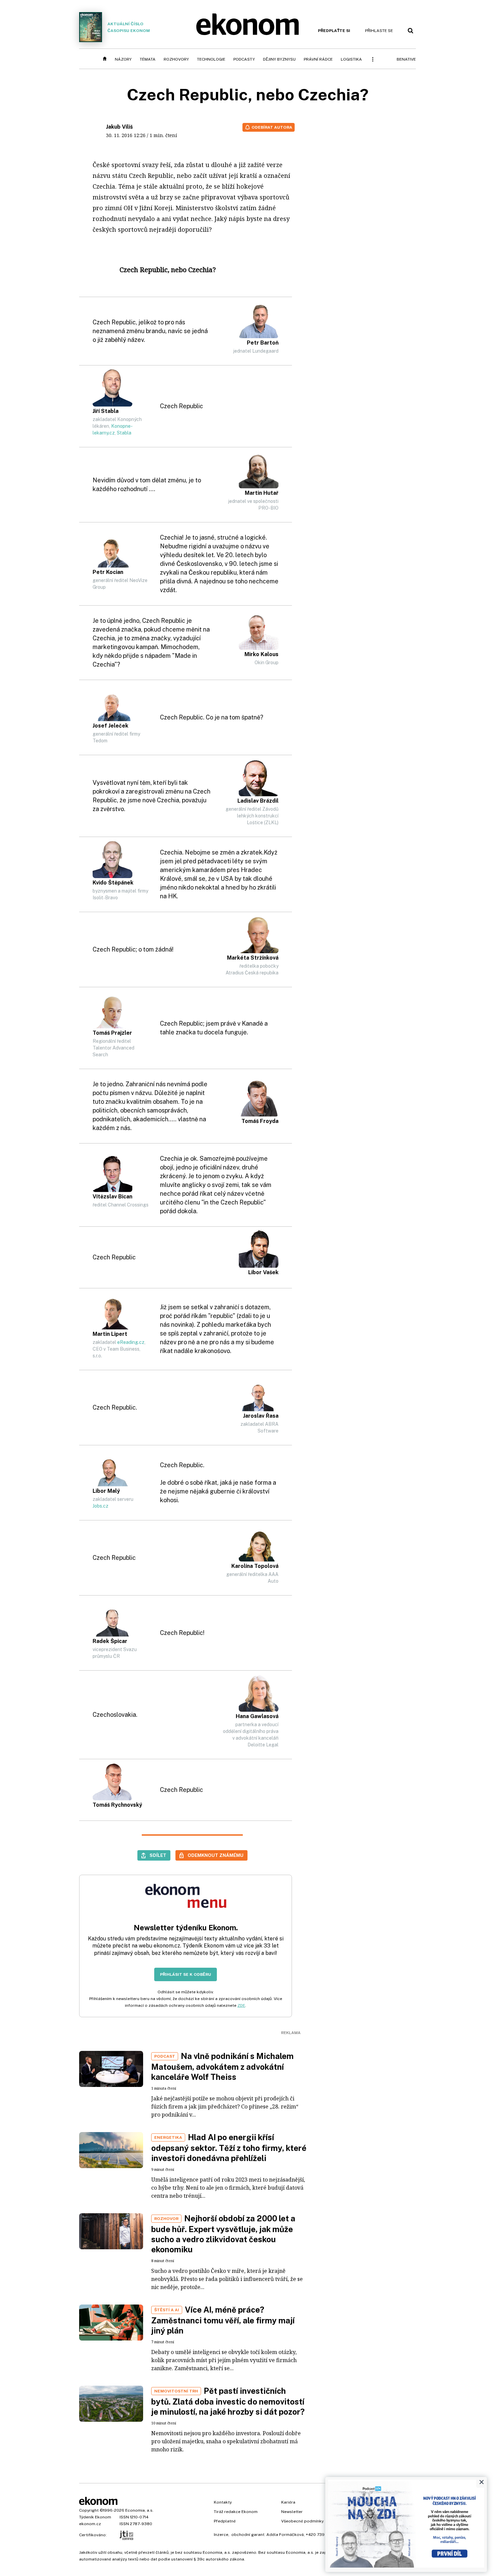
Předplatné (225, 2521)
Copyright (89, 2510)
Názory (123, 59)
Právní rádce (318, 59)
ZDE (241, 2005)
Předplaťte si (334, 31)
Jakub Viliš (119, 127)
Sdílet (158, 1855)
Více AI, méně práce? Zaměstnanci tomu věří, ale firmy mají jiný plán (223, 2320)
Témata (148, 59)
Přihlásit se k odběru (186, 1974)
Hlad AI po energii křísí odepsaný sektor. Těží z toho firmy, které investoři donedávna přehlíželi (229, 2148)
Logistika (351, 59)
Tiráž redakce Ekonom (236, 2512)
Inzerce (221, 2535)
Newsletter (292, 2512)
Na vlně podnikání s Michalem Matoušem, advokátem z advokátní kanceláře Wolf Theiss (222, 2066)
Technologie (211, 59)
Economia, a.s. (139, 2510)
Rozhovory (176, 59)
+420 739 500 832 (324, 2535)
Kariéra (288, 2502)
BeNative (406, 59)
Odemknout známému (216, 1855)
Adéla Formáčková (285, 2535)
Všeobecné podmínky (302, 2521)
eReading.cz (131, 1342)
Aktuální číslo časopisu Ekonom (129, 27)
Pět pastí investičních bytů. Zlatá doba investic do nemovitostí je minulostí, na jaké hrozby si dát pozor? (228, 2401)
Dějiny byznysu (279, 59)
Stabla (124, 433)
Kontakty (223, 2502)
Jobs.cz (101, 1506)
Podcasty (244, 59)
